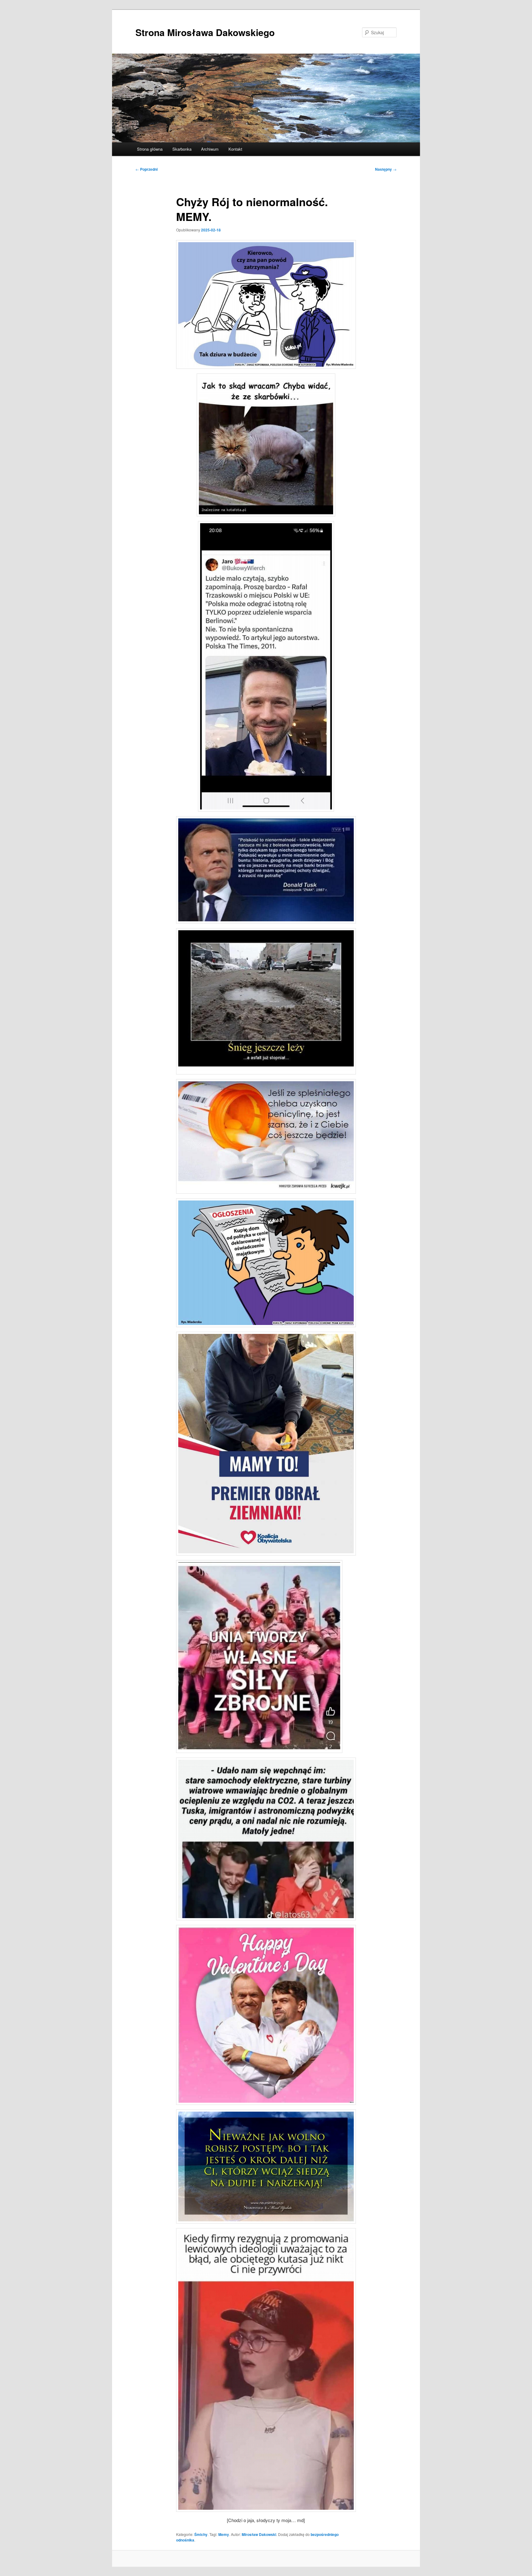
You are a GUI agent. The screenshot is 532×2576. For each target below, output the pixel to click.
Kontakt (235, 149)
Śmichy (201, 2534)
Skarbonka (182, 149)
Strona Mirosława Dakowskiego (205, 32)
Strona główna (150, 149)
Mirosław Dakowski (259, 2534)
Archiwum (210, 149)
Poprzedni (147, 169)
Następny (386, 169)
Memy (224, 2534)
